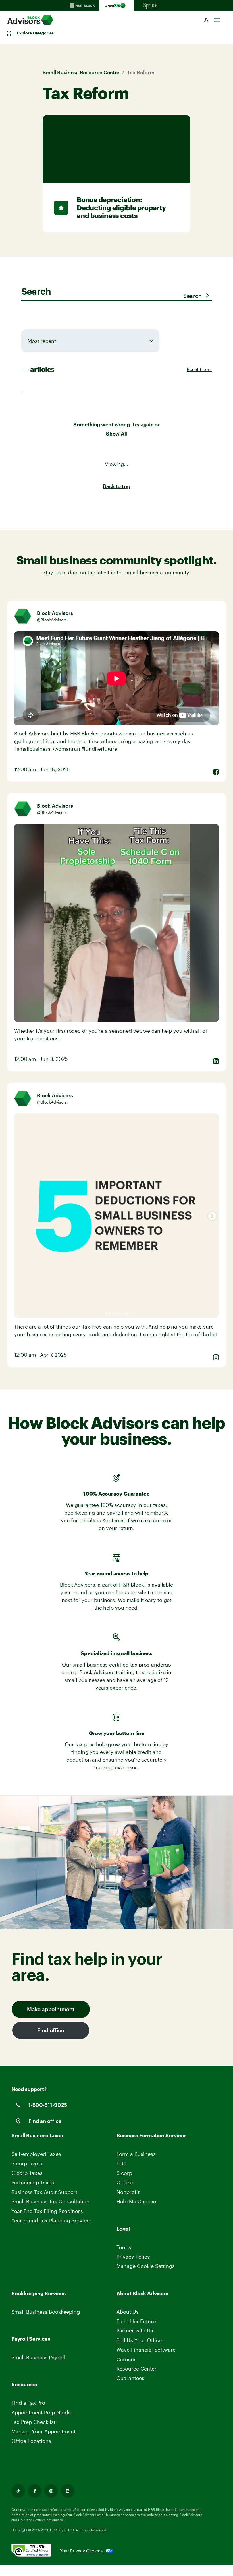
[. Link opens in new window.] (36, 2551)
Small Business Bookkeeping (46, 2312)
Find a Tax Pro (28, 2403)
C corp (125, 2182)
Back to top (116, 486)
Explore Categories (35, 33)
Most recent (42, 341)
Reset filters (199, 369)
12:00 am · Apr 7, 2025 (40, 1355)
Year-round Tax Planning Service (50, 2220)
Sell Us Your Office (139, 2340)
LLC (121, 2163)
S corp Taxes (27, 2163)
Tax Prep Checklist (33, 2422)
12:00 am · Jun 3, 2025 (41, 1059)
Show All (116, 434)
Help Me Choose (136, 2201)
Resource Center (137, 2369)
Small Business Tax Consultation (50, 2201)
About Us (128, 2312)
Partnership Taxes (33, 2182)
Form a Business (136, 2154)
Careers (126, 2359)
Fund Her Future (136, 2321)
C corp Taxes (27, 2173)
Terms (124, 2247)
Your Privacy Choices (81, 2551)
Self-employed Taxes (36, 2154)
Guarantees (130, 2378)
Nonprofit (128, 2192)
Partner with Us (135, 2330)
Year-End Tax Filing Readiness (47, 2211)
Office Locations (31, 2441)
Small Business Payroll (38, 2357)
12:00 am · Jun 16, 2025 (42, 769)
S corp (124, 2173)
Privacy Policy (133, 2257)
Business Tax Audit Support (44, 2192)
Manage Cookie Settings (146, 2266)
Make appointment (51, 2009)
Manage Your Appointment (43, 2431)
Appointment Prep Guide (41, 2412)
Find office (51, 2030)
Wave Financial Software (146, 2350)
